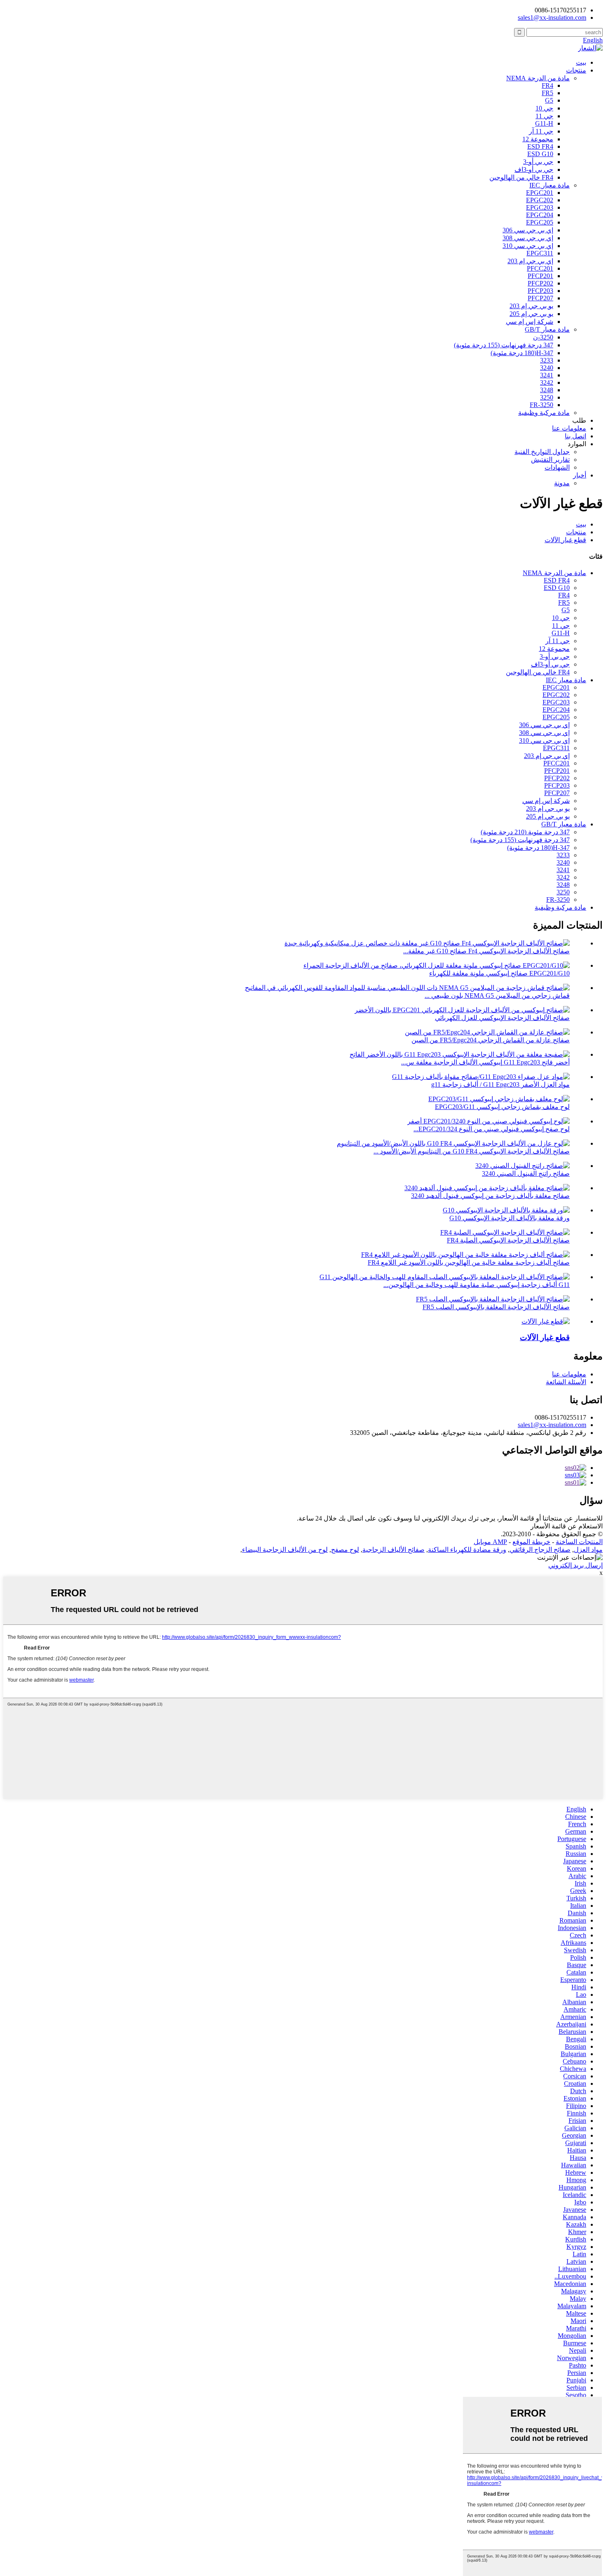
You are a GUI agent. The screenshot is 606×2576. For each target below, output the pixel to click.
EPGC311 (540, 253)
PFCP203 (540, 291)
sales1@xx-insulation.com (552, 1425)
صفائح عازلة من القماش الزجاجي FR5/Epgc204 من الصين (491, 1040)
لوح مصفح (345, 1550)
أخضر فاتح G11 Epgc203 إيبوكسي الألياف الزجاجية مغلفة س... (485, 1062)
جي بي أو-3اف (534, 170)
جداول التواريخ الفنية (542, 452)
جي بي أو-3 (538, 162)
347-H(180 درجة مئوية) (522, 353)
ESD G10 (540, 154)
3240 (547, 368)
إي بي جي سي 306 (528, 230)
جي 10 (544, 108)
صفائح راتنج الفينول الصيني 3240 (526, 1173)
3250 (547, 397)
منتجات (576, 70)
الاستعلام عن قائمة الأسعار (567, 1526)
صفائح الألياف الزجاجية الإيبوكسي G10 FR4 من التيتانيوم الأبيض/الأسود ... (472, 1151)
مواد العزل (588, 1550)
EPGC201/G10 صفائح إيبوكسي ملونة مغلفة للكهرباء (499, 973)
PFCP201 (540, 276)
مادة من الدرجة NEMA (538, 78)
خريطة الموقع (531, 1542)
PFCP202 (540, 283)
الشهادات (557, 467)
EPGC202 (540, 200)
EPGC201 (540, 193)
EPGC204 (540, 215)
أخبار (580, 475)
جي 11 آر (541, 131)
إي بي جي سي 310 (528, 246)
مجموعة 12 (538, 139)
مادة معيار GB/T (547, 329)
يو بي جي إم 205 (531, 314)
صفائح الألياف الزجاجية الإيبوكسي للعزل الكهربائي (502, 1018)
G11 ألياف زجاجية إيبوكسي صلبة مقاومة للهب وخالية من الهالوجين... (477, 1285)
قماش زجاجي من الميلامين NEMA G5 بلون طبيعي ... (497, 996)
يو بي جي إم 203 (531, 306)
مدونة (562, 483)
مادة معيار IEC (550, 185)
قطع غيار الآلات (565, 540)
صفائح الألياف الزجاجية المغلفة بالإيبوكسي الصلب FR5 (496, 1307)
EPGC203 (540, 207)
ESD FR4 (540, 146)
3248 (547, 390)
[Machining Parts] (546, 1321)
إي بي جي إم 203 (530, 261)
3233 (547, 360)
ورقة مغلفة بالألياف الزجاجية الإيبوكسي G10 (510, 1218)
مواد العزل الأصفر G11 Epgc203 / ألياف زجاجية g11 (500, 1084)
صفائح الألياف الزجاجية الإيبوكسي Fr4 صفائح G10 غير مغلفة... (486, 951)
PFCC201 (540, 268)
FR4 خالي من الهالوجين (521, 177)
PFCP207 (540, 298)
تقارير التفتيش (550, 460)
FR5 (547, 93)
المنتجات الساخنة (579, 1542)
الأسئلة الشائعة (566, 1382)
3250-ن (543, 337)
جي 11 (544, 116)
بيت (581, 62)
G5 (549, 100)
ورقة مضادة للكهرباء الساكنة (467, 1550)
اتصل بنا (575, 436)
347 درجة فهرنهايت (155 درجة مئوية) (504, 345)
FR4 (547, 85)
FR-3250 (541, 405)
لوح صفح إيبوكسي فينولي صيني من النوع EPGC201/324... (492, 1129)
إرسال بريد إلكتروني (575, 1565)
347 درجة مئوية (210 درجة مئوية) (525, 832)
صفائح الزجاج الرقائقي (540, 1550)
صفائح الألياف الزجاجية (393, 1550)
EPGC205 (540, 222)
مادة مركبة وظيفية (544, 413)
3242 (547, 383)
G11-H (544, 123)
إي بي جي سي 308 (528, 238)
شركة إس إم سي (530, 322)
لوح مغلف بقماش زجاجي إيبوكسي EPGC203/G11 (502, 1107)
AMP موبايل (490, 1542)
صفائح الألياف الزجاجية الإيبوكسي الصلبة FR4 (508, 1240)
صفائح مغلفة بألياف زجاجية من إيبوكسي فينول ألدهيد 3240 (490, 1196)
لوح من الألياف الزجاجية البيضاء (285, 1550)
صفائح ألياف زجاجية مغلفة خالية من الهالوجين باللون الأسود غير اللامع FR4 (469, 1262)
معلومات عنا (569, 428)
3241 (547, 375)
